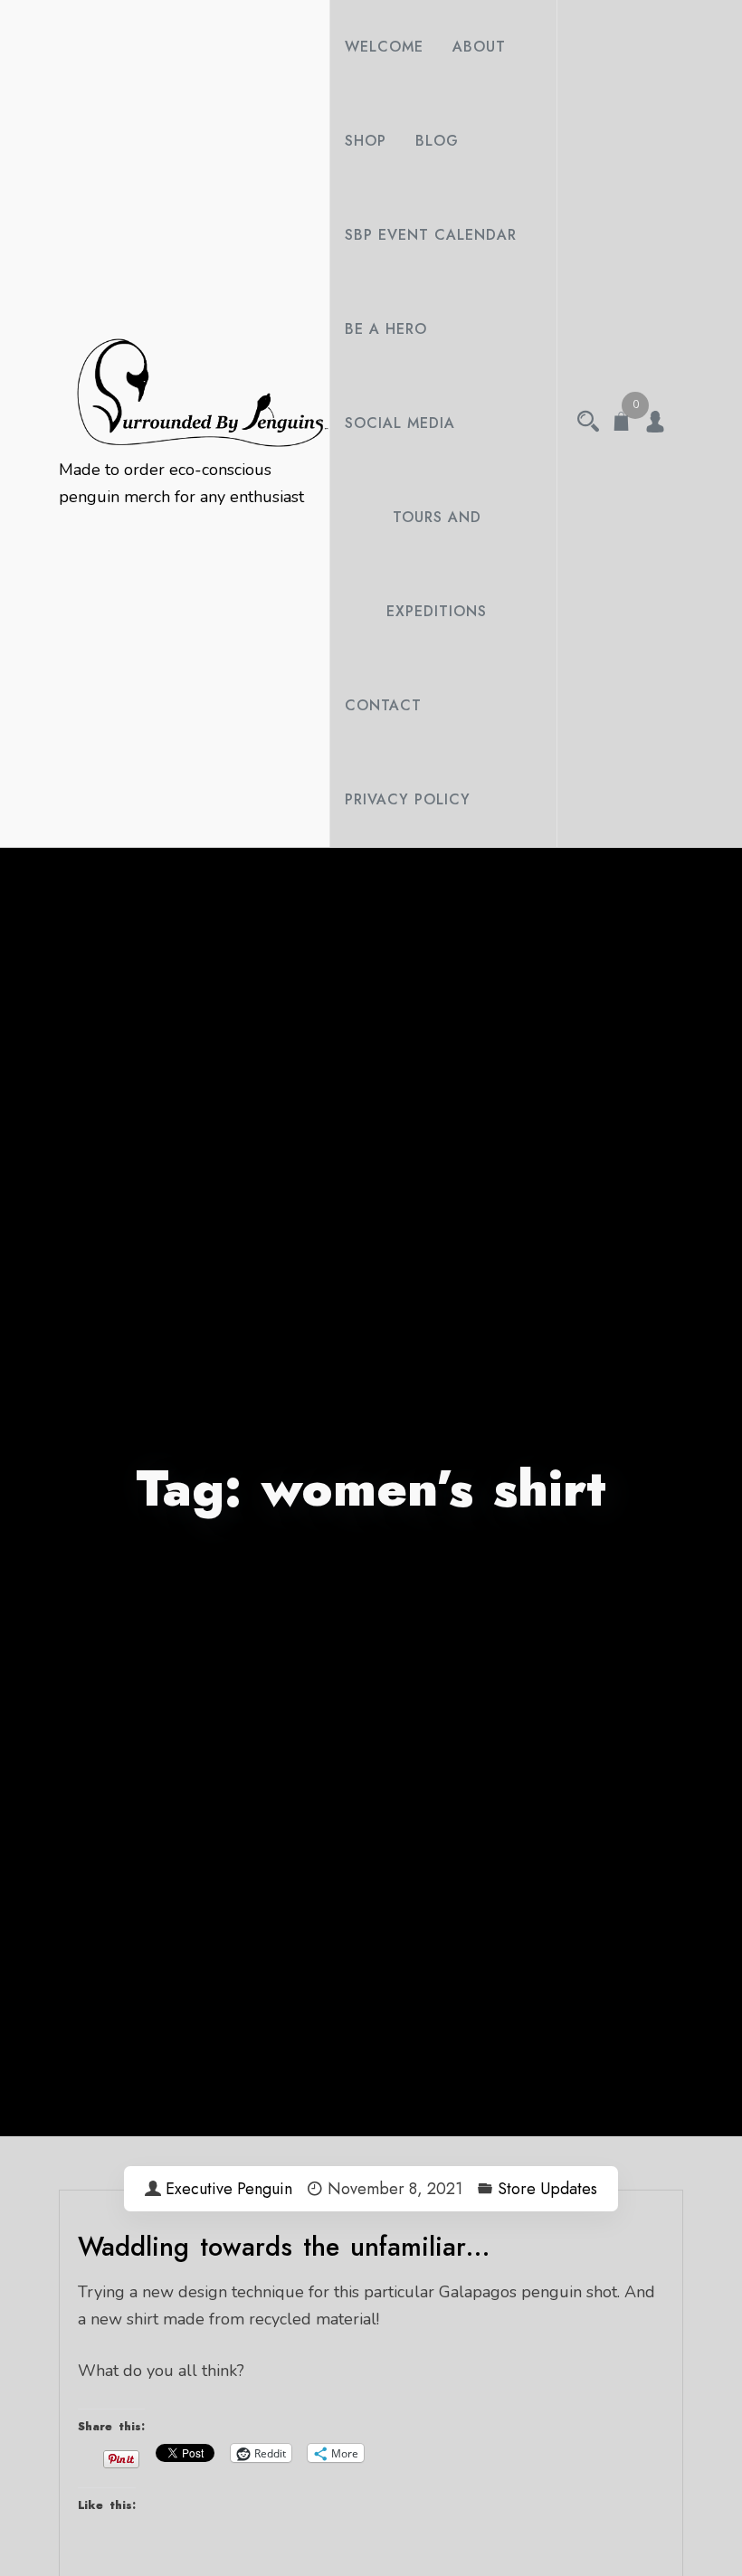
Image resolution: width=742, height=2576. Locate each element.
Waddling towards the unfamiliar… (284, 2247)
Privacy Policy (408, 799)
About (479, 47)
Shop (366, 141)
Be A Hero (386, 329)
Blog (437, 141)
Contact (383, 705)
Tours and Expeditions (437, 564)
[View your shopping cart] (622, 423)
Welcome (384, 47)
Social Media (400, 423)
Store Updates (547, 2189)
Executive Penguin (229, 2189)
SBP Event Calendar (431, 235)
